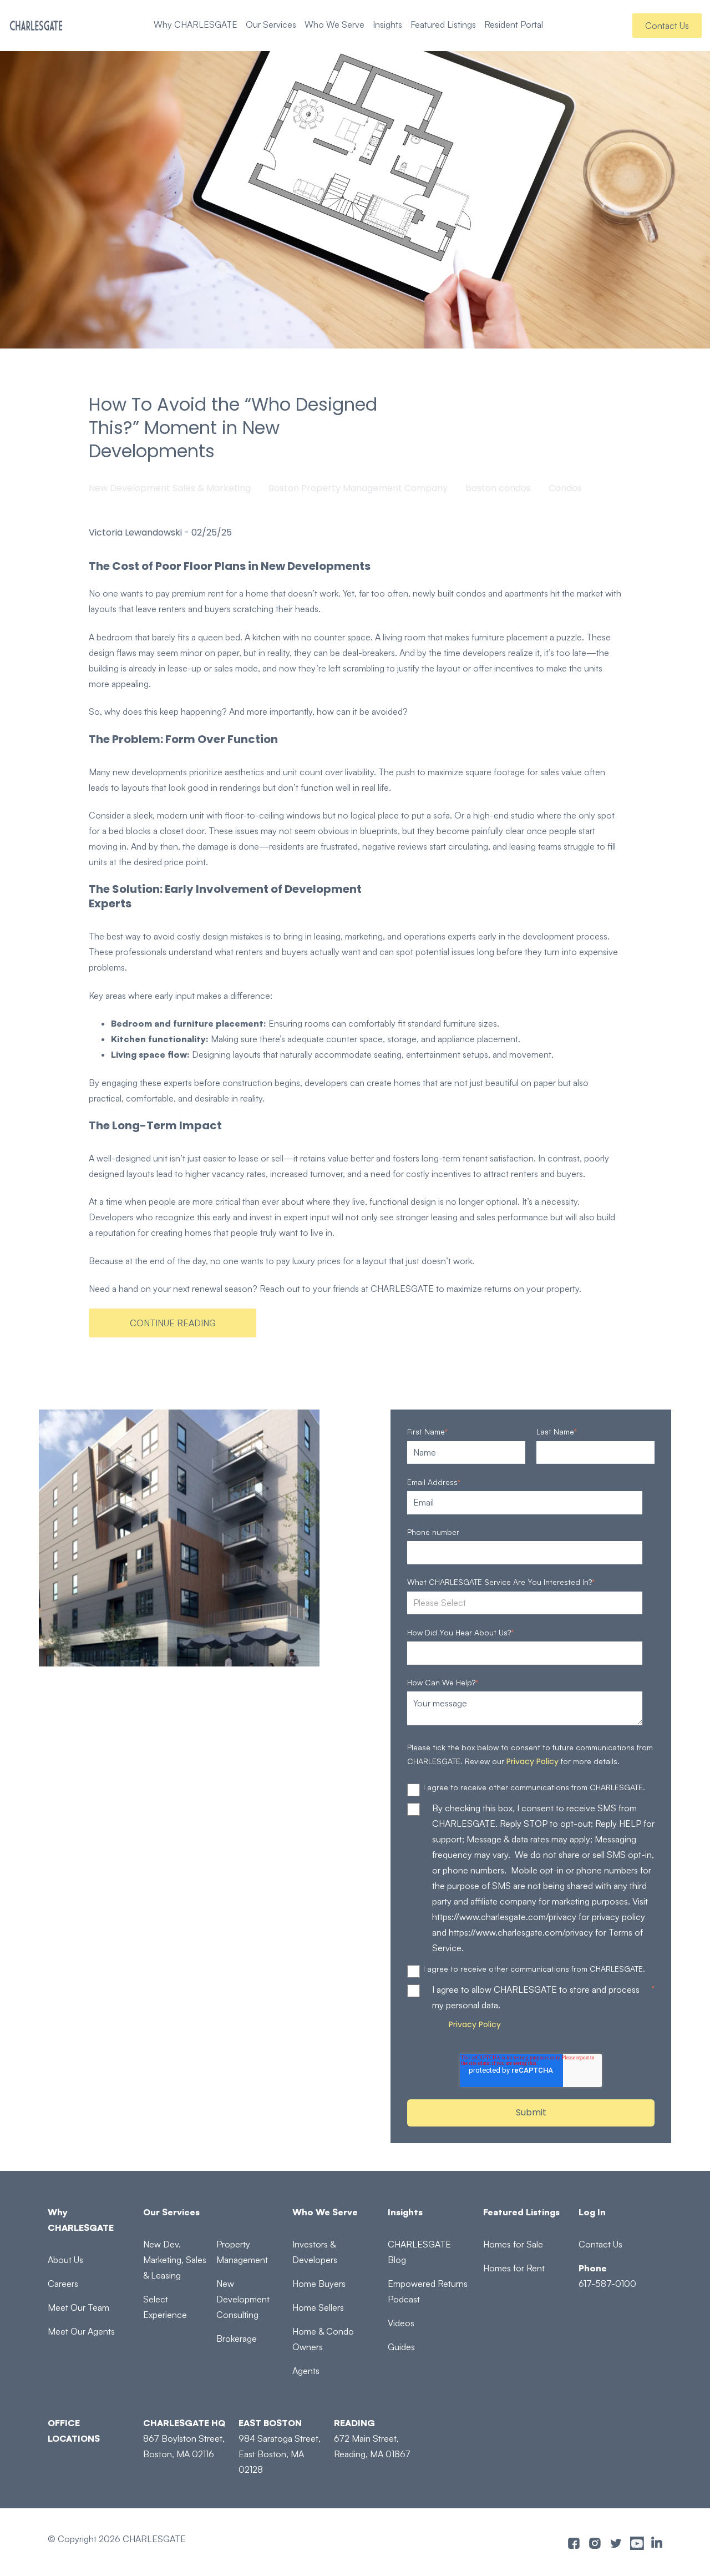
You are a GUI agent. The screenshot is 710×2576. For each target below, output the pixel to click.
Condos (565, 488)
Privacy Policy (532, 1761)
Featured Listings (443, 24)
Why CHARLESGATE (196, 24)
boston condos (498, 488)
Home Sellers (318, 2307)
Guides (401, 2347)
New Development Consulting (243, 2299)
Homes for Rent (514, 2268)
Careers (63, 2284)
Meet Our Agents (81, 2331)
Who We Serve (334, 24)
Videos (401, 2323)
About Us (65, 2260)
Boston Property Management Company (358, 488)
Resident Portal (514, 24)
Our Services (271, 24)
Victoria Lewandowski (135, 533)
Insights (387, 24)
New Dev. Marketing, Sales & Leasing (175, 2260)
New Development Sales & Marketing (170, 488)
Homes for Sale (513, 2244)
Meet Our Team (78, 2307)
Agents (306, 2371)
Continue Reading (173, 1323)
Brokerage (237, 2338)
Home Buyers (319, 2284)
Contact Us (667, 26)
